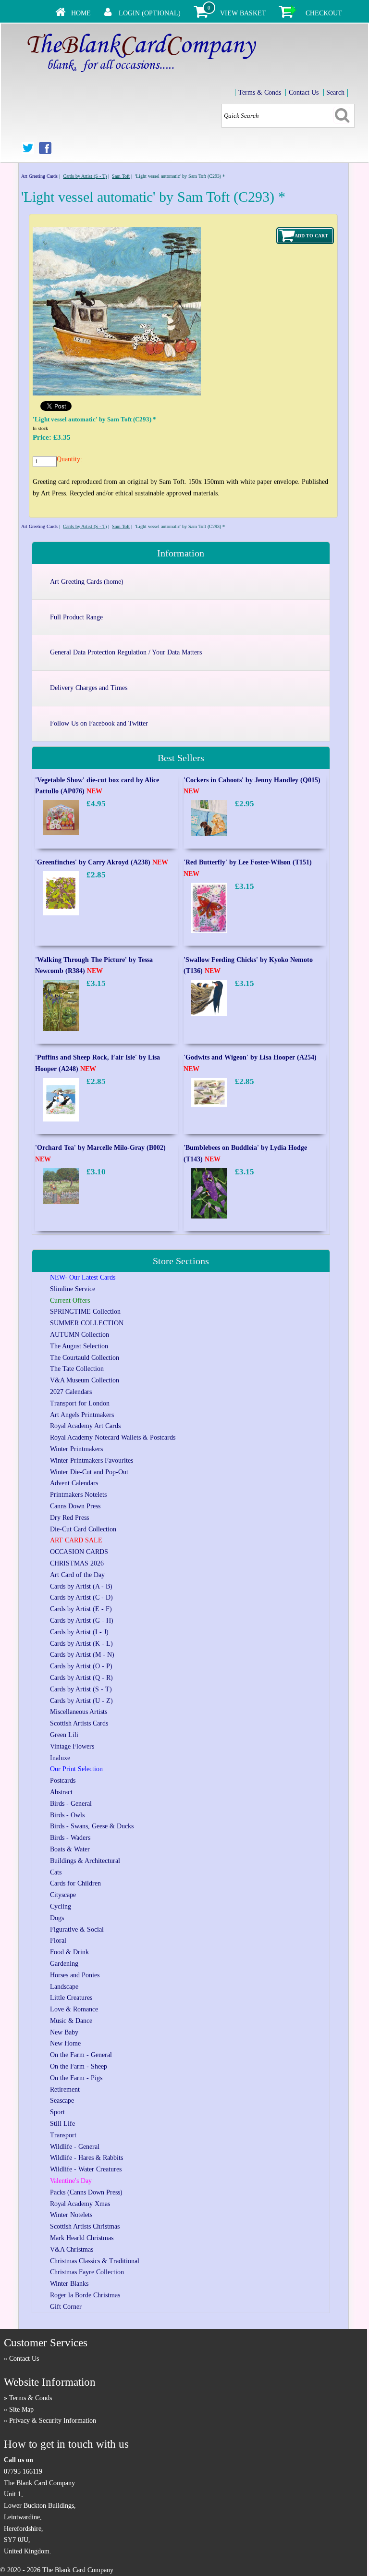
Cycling (61, 1906)
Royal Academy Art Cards (85, 1426)
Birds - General (71, 1804)
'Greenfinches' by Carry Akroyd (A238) (102, 862)
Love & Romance (74, 2009)
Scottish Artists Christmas (85, 2226)
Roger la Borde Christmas (85, 2295)
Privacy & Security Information (53, 2421)
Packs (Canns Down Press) (86, 2192)
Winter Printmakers (76, 1449)
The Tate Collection (77, 1369)
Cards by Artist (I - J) (79, 1632)
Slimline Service (73, 1289)
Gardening (64, 1964)
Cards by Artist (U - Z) (81, 1701)
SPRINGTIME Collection (85, 1312)
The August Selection (79, 1346)
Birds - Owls (67, 1815)
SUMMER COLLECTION (87, 1323)
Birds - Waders (70, 1838)
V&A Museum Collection (85, 1380)
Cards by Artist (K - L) (81, 1644)
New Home (65, 2043)
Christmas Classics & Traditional (95, 2261)
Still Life (62, 2124)
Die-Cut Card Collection (83, 1529)
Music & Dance (71, 2021)
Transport (63, 2135)
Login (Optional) (150, 13)
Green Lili (64, 1735)
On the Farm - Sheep (79, 2066)
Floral (58, 1941)
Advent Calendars (74, 1483)
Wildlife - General (75, 2147)
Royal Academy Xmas (80, 2204)
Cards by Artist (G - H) (82, 1621)
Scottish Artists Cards (79, 1723)
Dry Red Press (69, 1518)
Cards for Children (75, 1883)
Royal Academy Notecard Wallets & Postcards (113, 1437)
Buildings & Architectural (85, 1861)
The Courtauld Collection (85, 1358)
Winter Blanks (69, 2284)
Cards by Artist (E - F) (81, 1609)
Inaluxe (60, 1758)
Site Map (21, 2410)
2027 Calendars (71, 1392)
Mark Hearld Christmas (82, 2238)
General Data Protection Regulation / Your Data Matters (126, 652)
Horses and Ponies (75, 1975)
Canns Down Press (75, 1506)
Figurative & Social (77, 1929)
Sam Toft (121, 176)
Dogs (57, 1918)
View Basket (243, 13)
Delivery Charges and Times (89, 688)
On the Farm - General (81, 2055)
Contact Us (304, 92)
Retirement (65, 2089)
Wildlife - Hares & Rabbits (86, 2158)
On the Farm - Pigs (76, 2078)
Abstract (61, 1792)
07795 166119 (23, 2471)
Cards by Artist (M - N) (82, 1655)
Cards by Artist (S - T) (85, 176)
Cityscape (63, 1895)
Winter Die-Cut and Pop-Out (89, 1472)
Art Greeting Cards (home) (87, 582)
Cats (56, 1872)
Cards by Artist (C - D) (81, 1597)
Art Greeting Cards (39, 176)
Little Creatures (71, 1998)
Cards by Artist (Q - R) (81, 1678)
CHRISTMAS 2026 (77, 1563)
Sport (57, 2112)
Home (81, 13)
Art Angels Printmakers (82, 1415)
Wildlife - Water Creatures (86, 2169)
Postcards (63, 1781)
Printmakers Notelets (78, 1495)
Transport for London (80, 1403)
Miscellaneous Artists (79, 1712)
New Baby (64, 2032)
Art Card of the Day (77, 1575)
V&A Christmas (72, 2249)
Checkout (324, 13)
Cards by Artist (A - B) (81, 1586)
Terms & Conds (260, 92)
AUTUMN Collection (80, 1335)
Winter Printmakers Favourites (92, 1461)
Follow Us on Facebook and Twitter (99, 723)
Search (335, 92)
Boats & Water (70, 1849)
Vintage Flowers (72, 1746)
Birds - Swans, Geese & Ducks (92, 1826)
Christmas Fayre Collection (87, 2272)
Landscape (64, 1987)
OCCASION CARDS (79, 1552)
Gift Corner (66, 2307)
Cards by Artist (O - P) (81, 1666)
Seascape (62, 2101)
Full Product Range (76, 617)
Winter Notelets (71, 2215)
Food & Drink (69, 1952)
